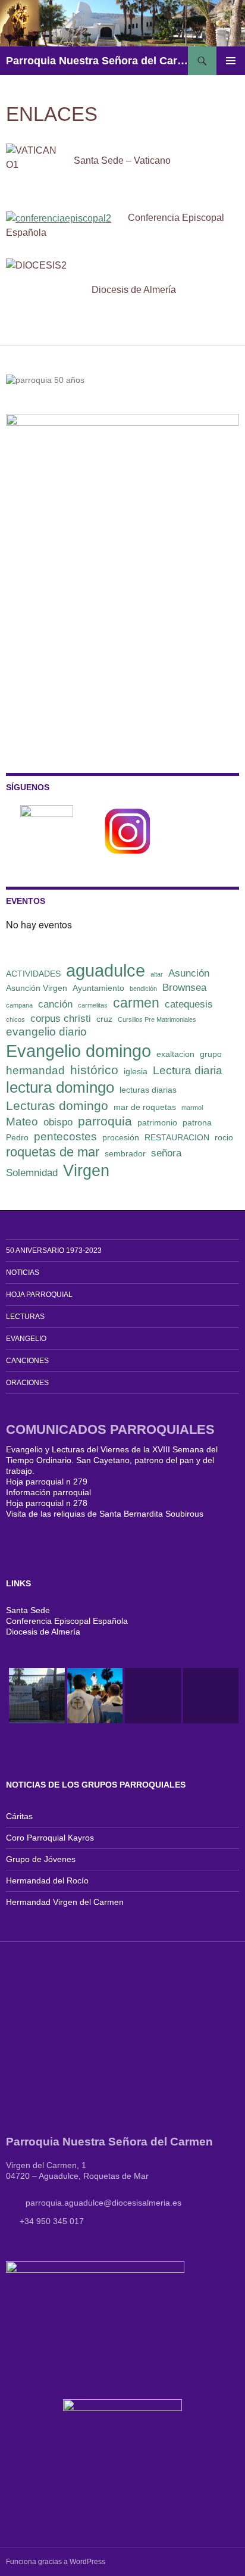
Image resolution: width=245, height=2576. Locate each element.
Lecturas (25, 1317)
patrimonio (157, 1122)
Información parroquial (48, 1492)
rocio (224, 1137)
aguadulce (106, 970)
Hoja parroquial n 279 (47, 1482)
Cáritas (19, 1816)
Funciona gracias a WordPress (56, 2562)
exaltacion (175, 1054)
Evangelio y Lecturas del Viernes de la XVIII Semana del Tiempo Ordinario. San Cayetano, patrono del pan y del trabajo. (112, 1460)
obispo (58, 1122)
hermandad (35, 1070)
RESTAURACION (177, 1137)
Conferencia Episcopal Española (67, 1621)
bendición (143, 988)
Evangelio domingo (78, 1051)
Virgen (86, 1171)
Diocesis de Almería (43, 1632)
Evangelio (26, 1339)
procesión (121, 1137)
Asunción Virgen (37, 988)
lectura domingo (60, 1087)
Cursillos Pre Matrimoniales (157, 1019)
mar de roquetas (145, 1107)
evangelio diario (46, 1032)
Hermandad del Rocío (47, 1880)
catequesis (189, 1004)
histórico (94, 1070)
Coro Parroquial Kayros (50, 1838)
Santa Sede (28, 1610)
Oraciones (27, 1383)
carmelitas (93, 1005)
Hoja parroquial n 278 (47, 1503)
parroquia (105, 1121)
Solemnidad (32, 1173)
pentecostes (65, 1136)
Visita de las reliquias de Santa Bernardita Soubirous (105, 1514)
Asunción (189, 973)
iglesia (136, 1071)
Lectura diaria (188, 1070)
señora (166, 1153)
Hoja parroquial (39, 1295)
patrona (197, 1122)
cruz (104, 1019)
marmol (192, 1108)
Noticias (23, 1273)
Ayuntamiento (98, 988)
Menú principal (231, 61)
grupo (211, 1054)
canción (55, 1004)
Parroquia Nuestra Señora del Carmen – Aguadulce (97, 61)
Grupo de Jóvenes (41, 1859)
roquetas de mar (53, 1152)
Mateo (22, 1122)
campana (19, 1005)
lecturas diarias (148, 1090)
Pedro (17, 1137)
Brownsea (184, 988)
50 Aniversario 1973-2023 (54, 1250)
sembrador (125, 1153)
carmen (136, 1003)
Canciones (27, 1361)
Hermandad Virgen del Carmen (65, 1902)
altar (157, 974)
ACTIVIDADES (33, 974)
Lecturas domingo (57, 1105)
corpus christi (61, 1019)
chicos (15, 1019)
